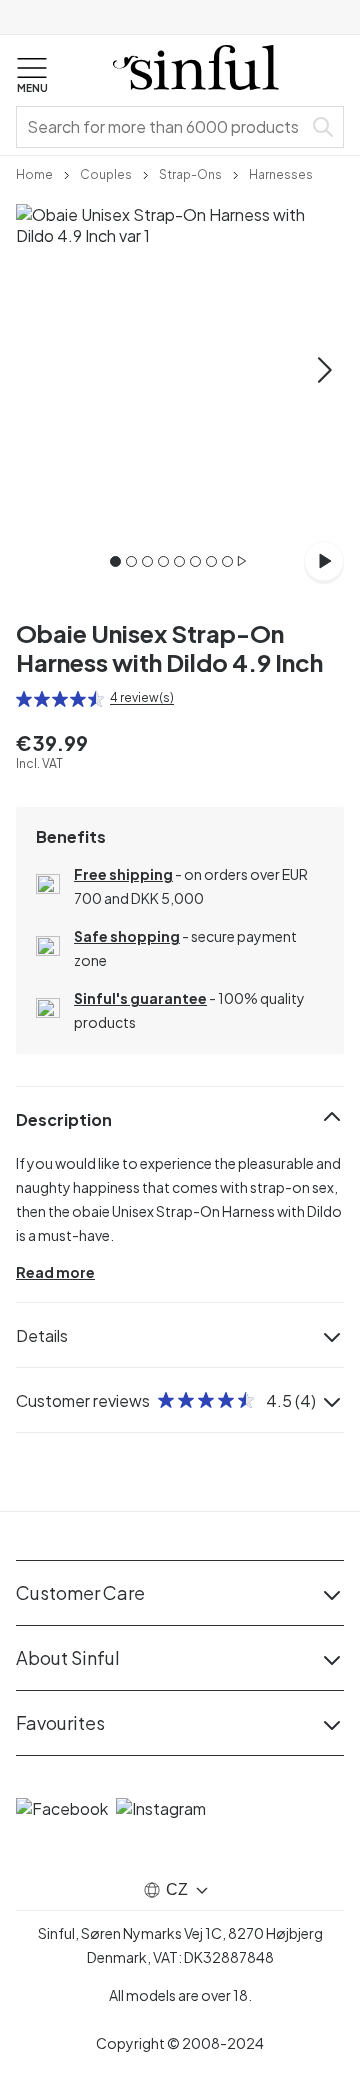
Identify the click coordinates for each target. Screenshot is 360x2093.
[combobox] (163, 127)
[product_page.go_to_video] (324, 561)
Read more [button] (55, 1272)
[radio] (24, 699)
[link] (34, 173)
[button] (32, 76)
